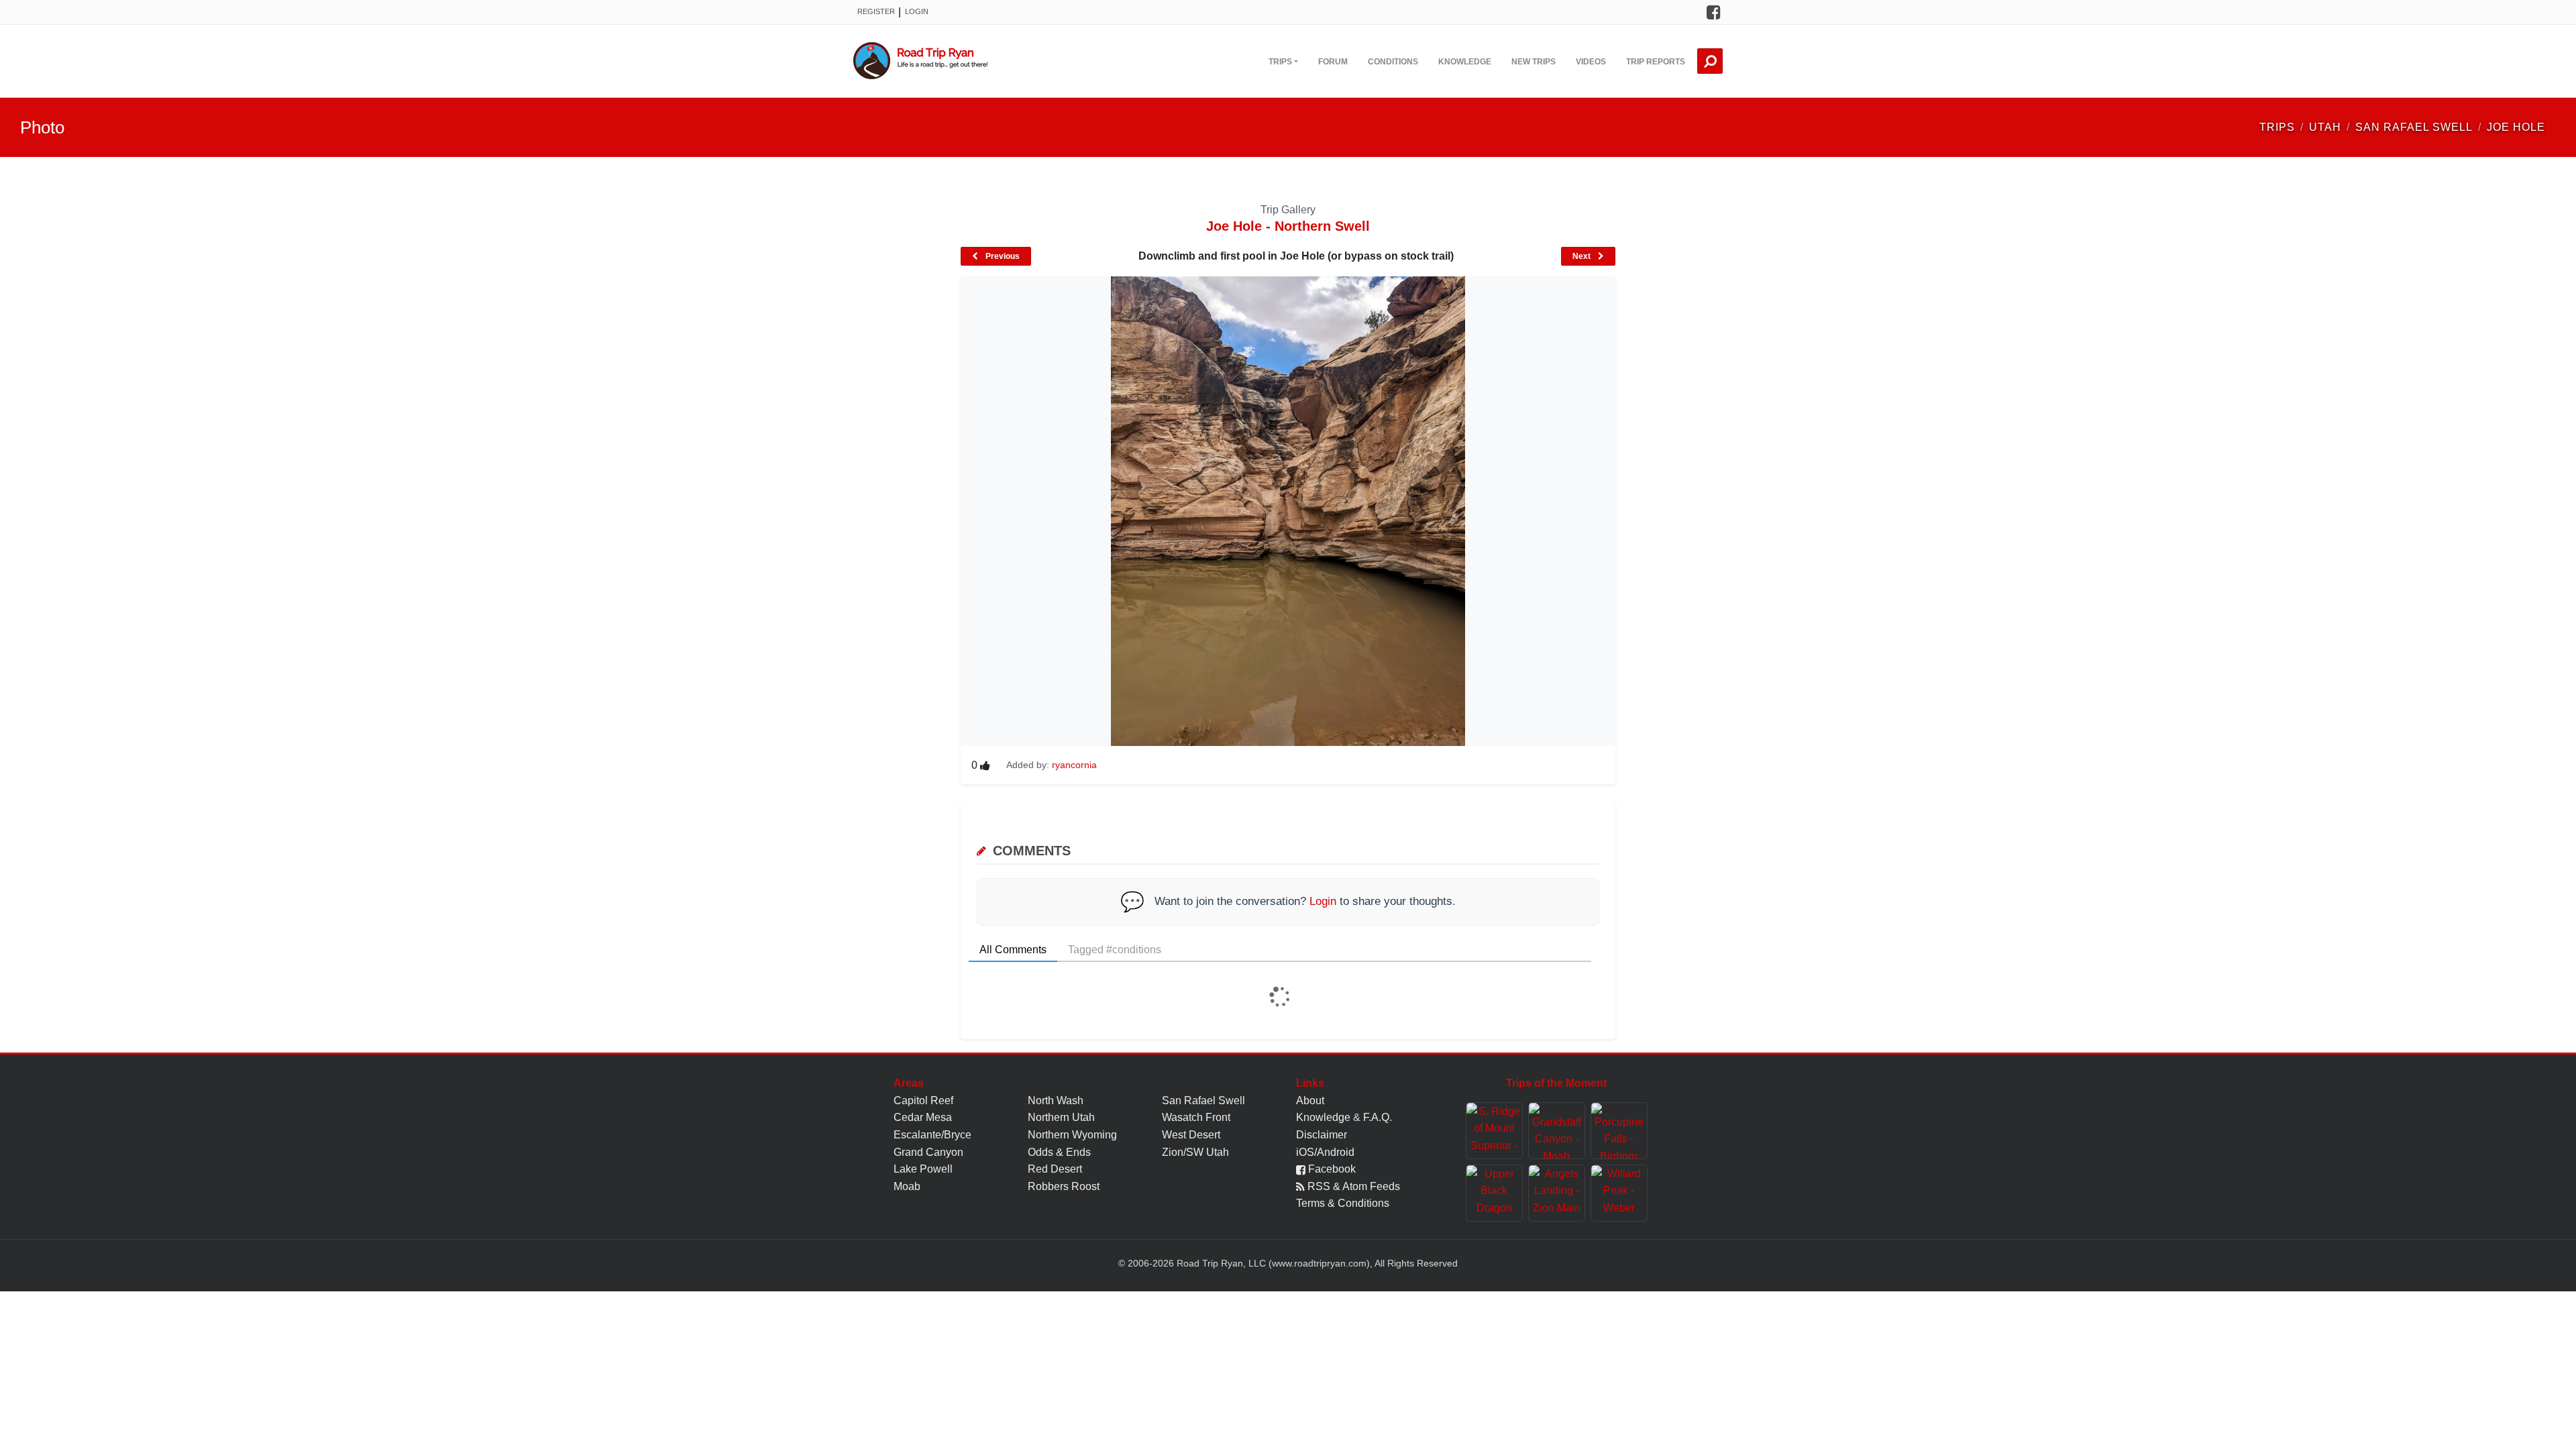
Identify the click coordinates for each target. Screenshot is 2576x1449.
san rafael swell (2414, 127)
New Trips (1534, 62)
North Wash (1056, 1101)
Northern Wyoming (1072, 1135)
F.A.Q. (1378, 1117)
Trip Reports (1656, 62)
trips (2277, 127)
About (1310, 1101)
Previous (1002, 256)
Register (876, 11)
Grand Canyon (928, 1152)
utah (2325, 127)
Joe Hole (2516, 127)
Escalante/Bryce (932, 1135)
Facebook (1331, 1169)
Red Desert (1055, 1169)
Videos (1591, 62)
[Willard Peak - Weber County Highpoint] (1619, 1193)
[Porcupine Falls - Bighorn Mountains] (1619, 1131)
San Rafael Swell (1203, 1101)
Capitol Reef (923, 1101)
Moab (907, 1186)
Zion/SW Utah (1195, 1152)
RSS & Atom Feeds (1352, 1186)
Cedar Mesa (923, 1117)
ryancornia (1074, 765)
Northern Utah (1061, 1117)
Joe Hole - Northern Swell (1288, 226)
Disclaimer (1322, 1135)
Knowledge (1465, 62)
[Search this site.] (1710, 61)
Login (917, 11)
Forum (1333, 62)
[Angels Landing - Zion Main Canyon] (1557, 1193)
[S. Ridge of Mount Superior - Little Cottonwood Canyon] (1494, 1131)
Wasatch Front (1196, 1117)
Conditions (1393, 62)
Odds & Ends (1059, 1152)
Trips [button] (1280, 62)
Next (1582, 256)
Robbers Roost (1064, 1186)
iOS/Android (1325, 1152)
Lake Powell (923, 1169)
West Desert (1191, 1135)
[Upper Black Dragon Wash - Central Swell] (1494, 1193)
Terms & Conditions (1343, 1203)
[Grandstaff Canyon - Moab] (1557, 1131)
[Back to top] (2563, 1426)
